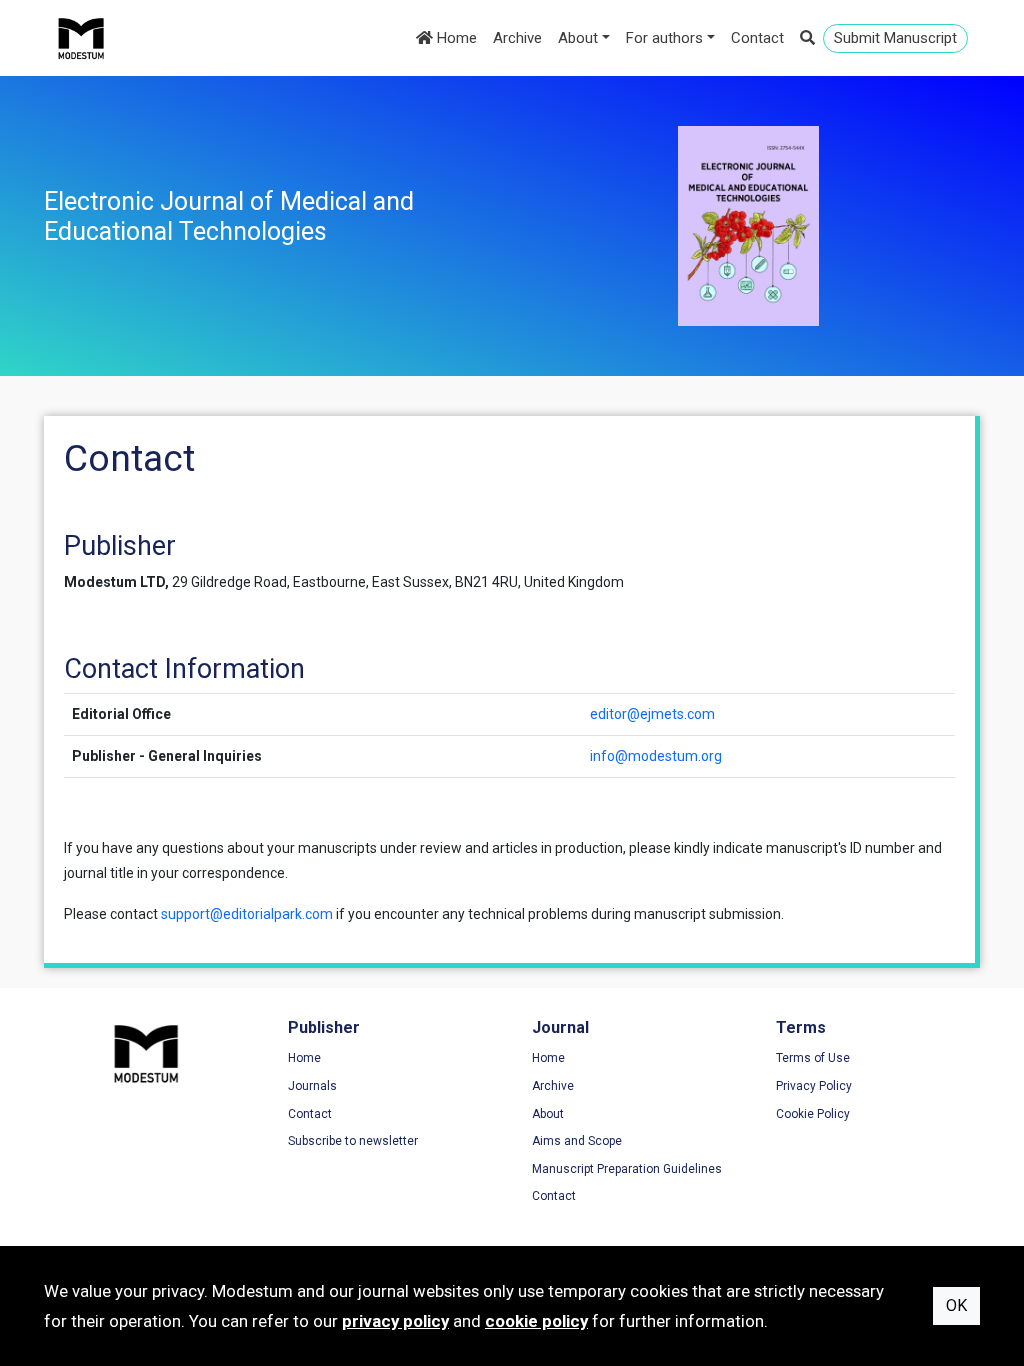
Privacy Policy (814, 1086)
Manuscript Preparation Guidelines (627, 1169)
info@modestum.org (656, 756)
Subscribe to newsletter (353, 1141)
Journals (312, 1086)
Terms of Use (813, 1058)
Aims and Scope (577, 1141)
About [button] (578, 38)
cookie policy (536, 1321)
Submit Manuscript (895, 38)
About (548, 1114)
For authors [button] (664, 38)
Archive (517, 38)
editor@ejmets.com (652, 714)
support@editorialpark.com (247, 914)
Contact (757, 38)
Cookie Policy (813, 1114)
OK (956, 1305)
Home (455, 38)
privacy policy (395, 1321)
